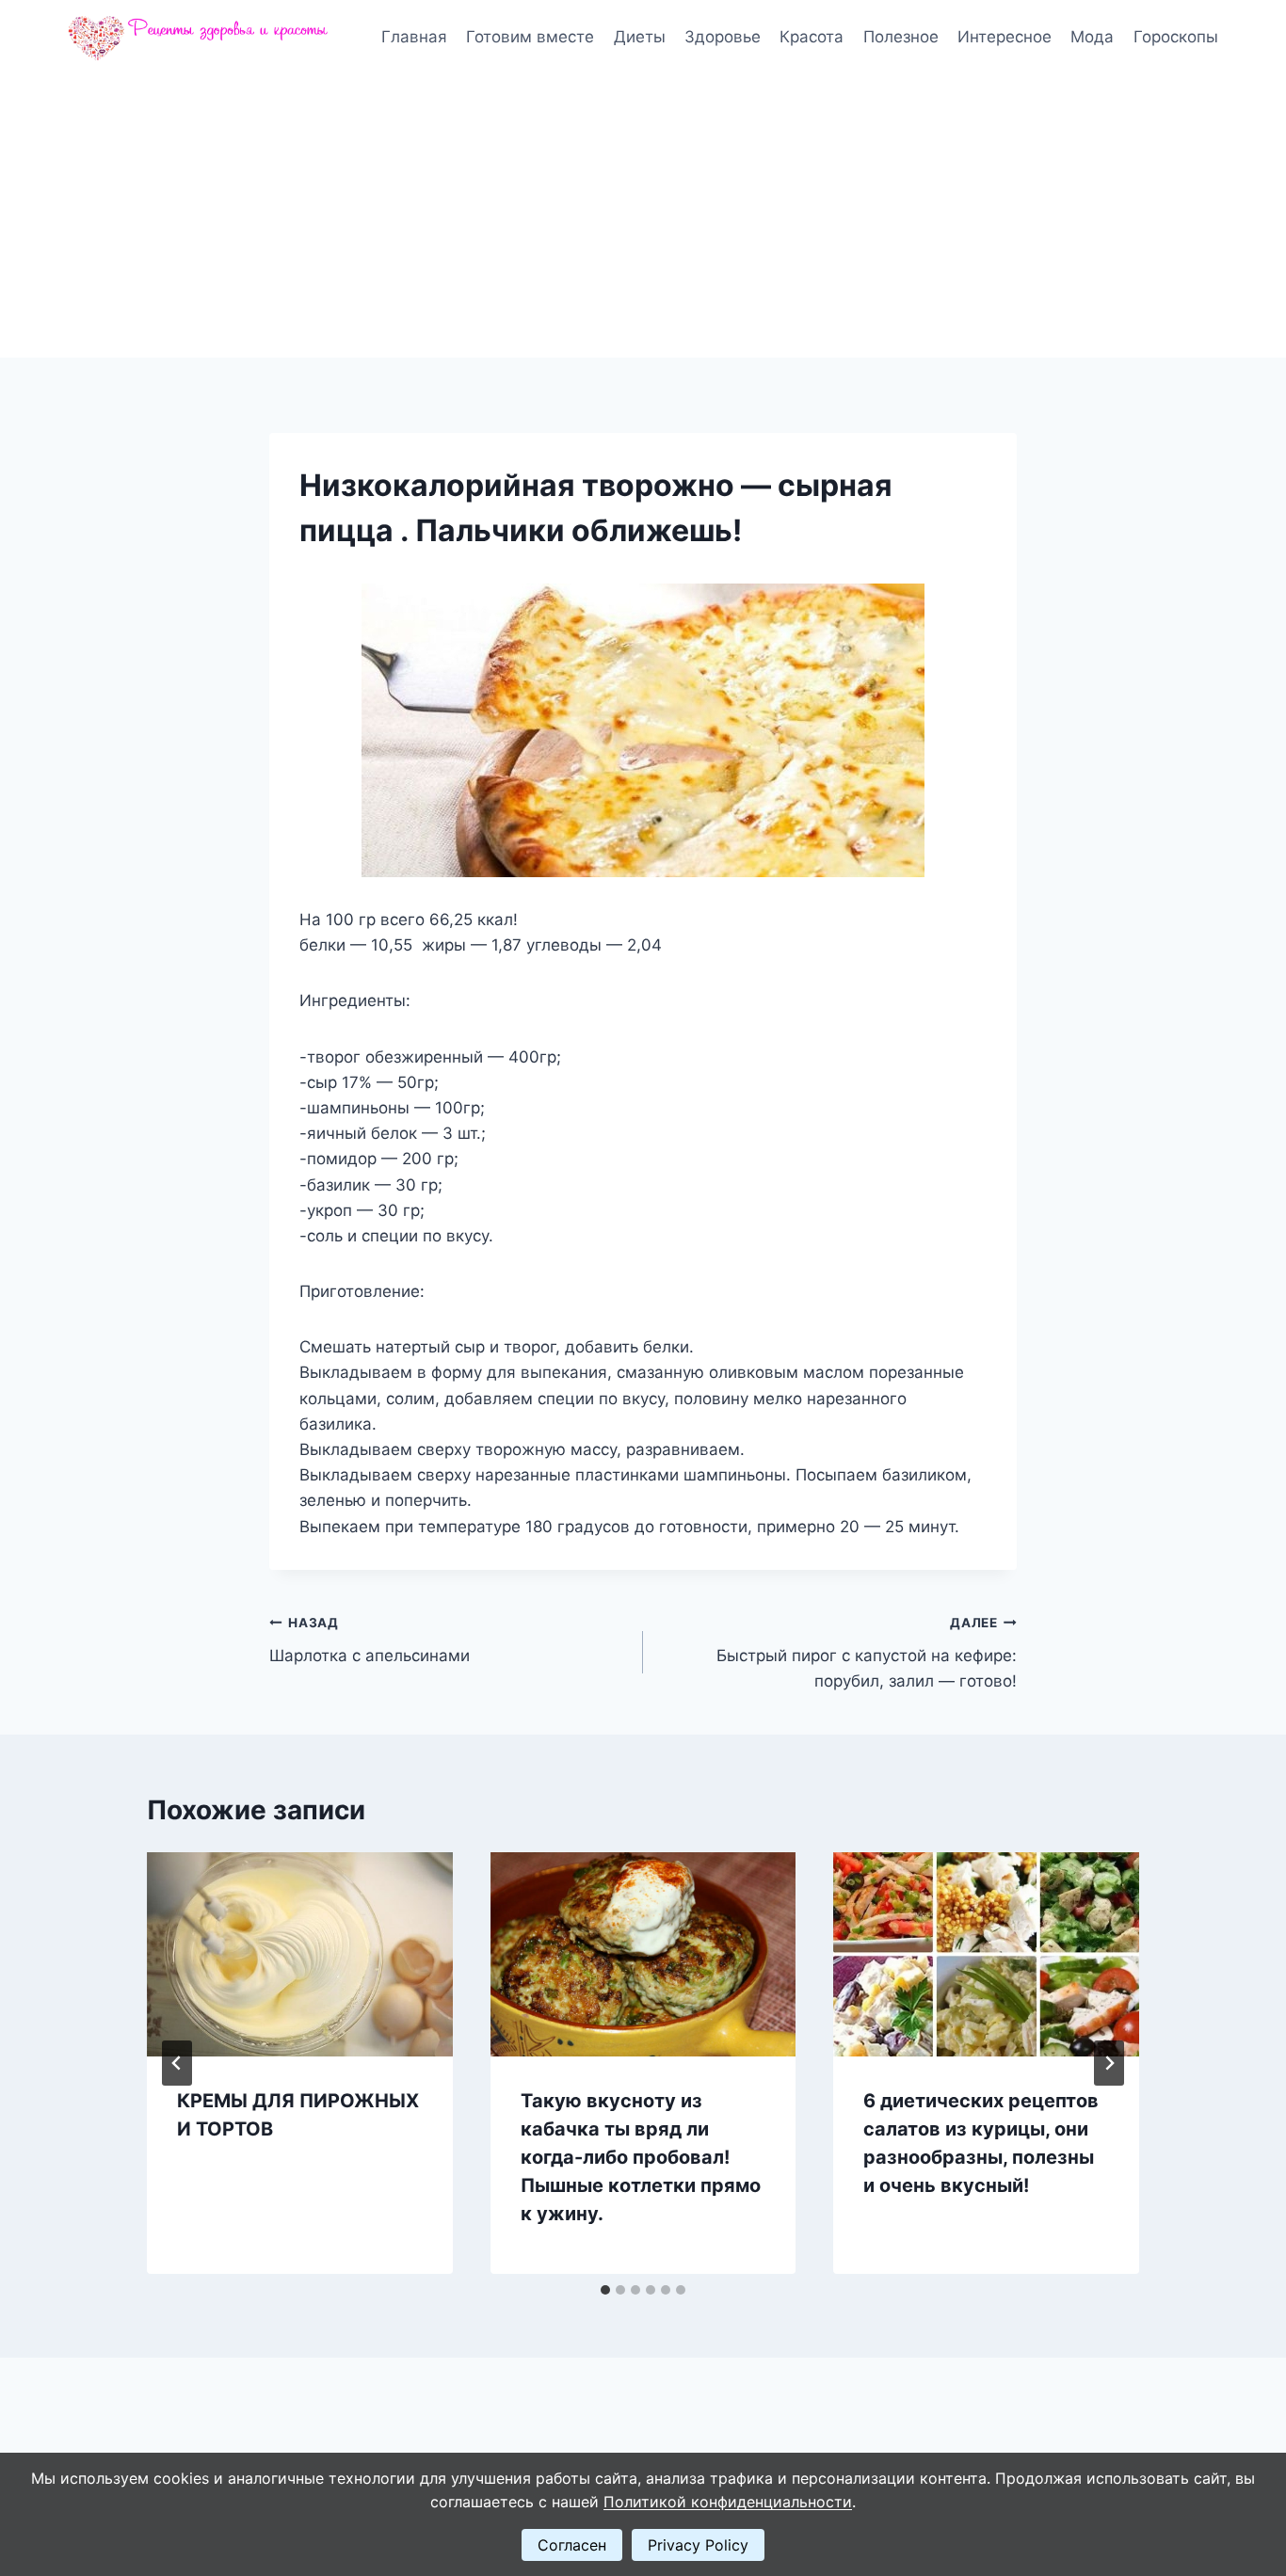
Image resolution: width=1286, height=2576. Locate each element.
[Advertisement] (643, 216)
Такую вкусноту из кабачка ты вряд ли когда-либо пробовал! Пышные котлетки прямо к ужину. (641, 2157)
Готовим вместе (530, 37)
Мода (1092, 37)
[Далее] (1109, 2063)
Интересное (1005, 37)
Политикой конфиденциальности (728, 2502)
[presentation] (300, 1954)
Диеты (640, 37)
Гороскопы (1176, 37)
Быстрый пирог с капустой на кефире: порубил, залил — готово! (867, 1653)
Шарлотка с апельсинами (370, 1640)
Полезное (901, 37)
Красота (812, 37)
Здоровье (723, 37)
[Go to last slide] (177, 2063)
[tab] (605, 2290)
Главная (414, 37)
